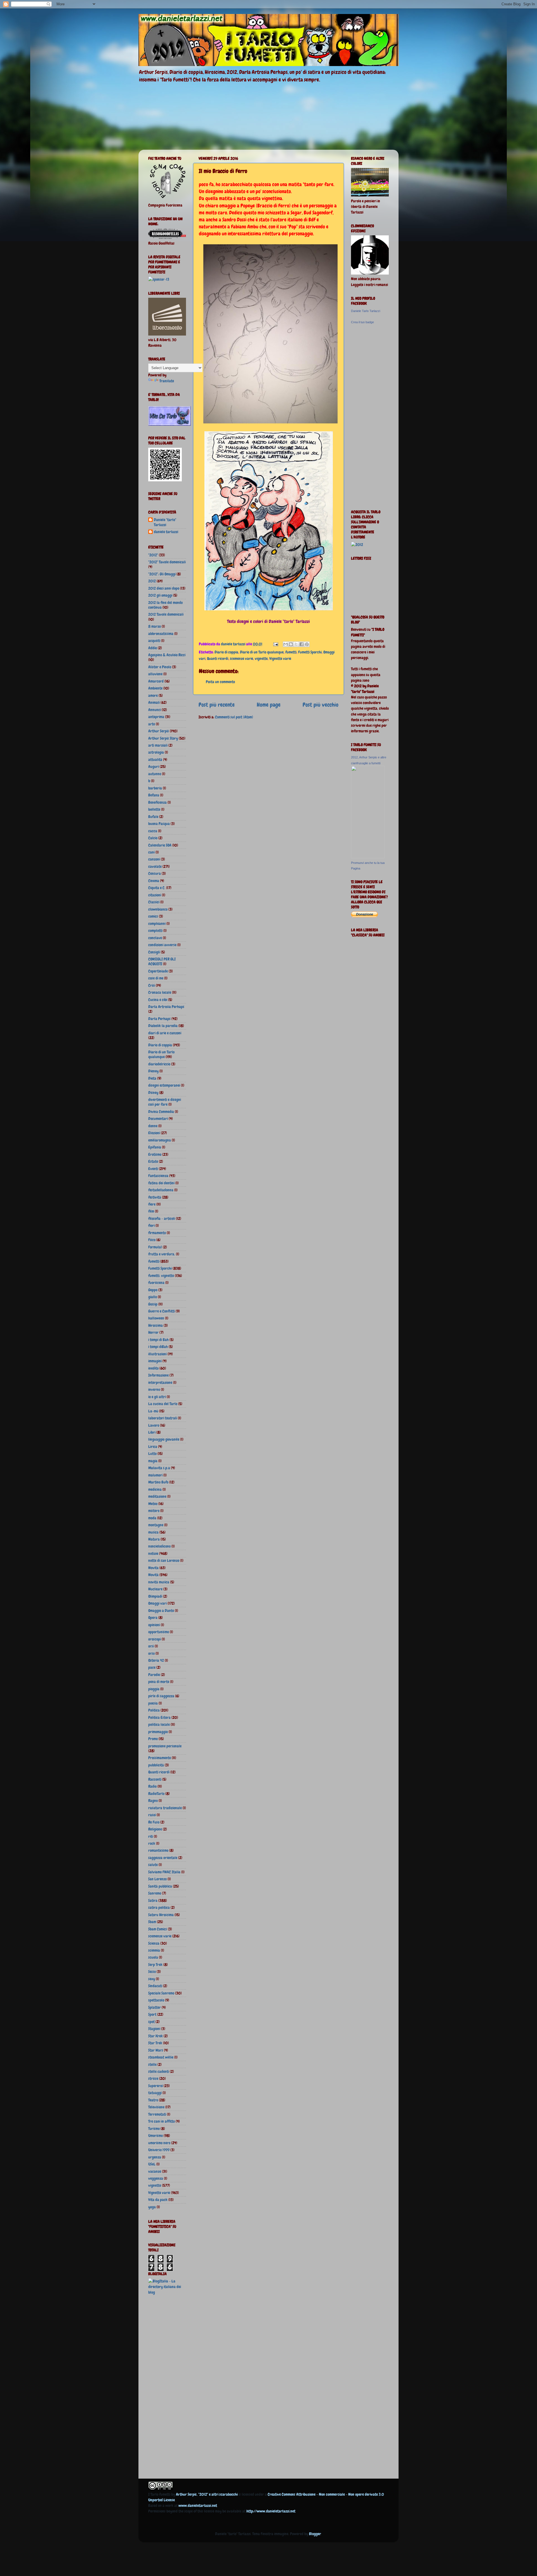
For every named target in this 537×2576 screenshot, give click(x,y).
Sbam (152, 1922)
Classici (154, 902)
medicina (155, 1489)
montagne (156, 1525)
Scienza (154, 1943)
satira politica (159, 1907)
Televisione (156, 2107)
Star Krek (156, 2036)
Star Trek (155, 2043)
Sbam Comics (158, 1929)
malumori (155, 1475)
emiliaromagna (160, 1140)
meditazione (157, 1496)
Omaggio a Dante (161, 1611)
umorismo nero (159, 2143)
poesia (153, 1703)
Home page (269, 705)
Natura (154, 1539)
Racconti (155, 1779)
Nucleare (155, 1589)
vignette (261, 658)
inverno (154, 1389)
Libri (152, 1432)
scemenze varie (242, 658)
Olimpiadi (155, 1596)
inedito (153, 1368)
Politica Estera (159, 1717)
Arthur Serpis (159, 731)
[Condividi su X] (296, 644)
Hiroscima (156, 1325)
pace (152, 1667)
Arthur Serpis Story (163, 738)
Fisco (152, 1240)
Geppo (153, 1290)
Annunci (155, 710)
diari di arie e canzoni (165, 1033)
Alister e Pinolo (160, 667)
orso (151, 1653)
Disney (153, 1093)
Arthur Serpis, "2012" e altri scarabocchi (207, 2494)
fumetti (291, 652)
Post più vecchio (321, 705)
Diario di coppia (226, 652)
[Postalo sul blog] (291, 644)
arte (152, 724)
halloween (156, 1318)
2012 (152, 581)
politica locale (159, 1724)
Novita (153, 1568)
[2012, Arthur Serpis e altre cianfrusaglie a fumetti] (368, 857)
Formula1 (155, 1247)
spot (151, 2022)
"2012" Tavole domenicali (167, 562)
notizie (153, 1553)
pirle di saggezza (161, 1696)
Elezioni (154, 1133)
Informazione (158, 1375)
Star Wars (156, 2050)
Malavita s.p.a (159, 1468)
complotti (155, 930)
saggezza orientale (163, 1858)
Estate (153, 1161)
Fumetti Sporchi (310, 652)
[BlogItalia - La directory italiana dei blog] (167, 2292)
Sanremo (155, 1893)
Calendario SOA (160, 845)
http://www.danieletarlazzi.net (271, 2511)
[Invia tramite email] (286, 644)
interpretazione (160, 1382)
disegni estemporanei (164, 1085)
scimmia (154, 1950)
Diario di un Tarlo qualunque (262, 652)
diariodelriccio (159, 1064)
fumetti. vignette (161, 1276)
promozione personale (165, 1746)
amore (153, 695)
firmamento (157, 1233)
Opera (153, 1618)
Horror (153, 1332)
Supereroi (156, 2086)
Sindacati (155, 1986)
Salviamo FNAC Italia (164, 1872)
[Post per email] (275, 644)
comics (153, 916)
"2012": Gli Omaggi (162, 574)
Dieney (153, 1071)
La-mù (153, 1411)
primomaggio (158, 1732)
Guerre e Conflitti (162, 1311)
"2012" (153, 555)
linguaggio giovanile (164, 1439)
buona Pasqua (159, 824)
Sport (152, 2014)
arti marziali (158, 745)
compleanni (157, 923)
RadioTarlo (156, 1794)
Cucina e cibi (158, 1000)
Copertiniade (158, 971)
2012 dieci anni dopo (164, 588)
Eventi (153, 1169)
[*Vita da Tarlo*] (169, 424)
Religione (155, 1829)
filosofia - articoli (162, 1218)
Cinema (154, 881)
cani (151, 852)
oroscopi (155, 1639)
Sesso (152, 1972)
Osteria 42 (156, 1660)
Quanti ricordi (218, 658)
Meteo (153, 1504)
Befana (154, 795)
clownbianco (158, 909)
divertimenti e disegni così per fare (165, 1102)
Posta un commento (220, 682)
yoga (152, 2207)
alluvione (155, 674)
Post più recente (217, 705)
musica (153, 1532)
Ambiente (155, 688)
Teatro (153, 2100)
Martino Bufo (158, 1482)
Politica (154, 1710)
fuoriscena (156, 1283)
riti (151, 1836)
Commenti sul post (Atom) (234, 717)
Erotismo (155, 1154)
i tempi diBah (158, 1347)
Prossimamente (160, 1758)
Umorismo (156, 2136)
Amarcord (156, 681)
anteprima (156, 717)
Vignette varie (280, 658)
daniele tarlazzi (166, 532)
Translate (167, 381)
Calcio (153, 838)
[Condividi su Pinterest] (307, 644)
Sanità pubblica (160, 1886)
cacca (153, 831)
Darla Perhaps (159, 1019)
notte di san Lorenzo (164, 1560)
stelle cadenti (159, 2071)
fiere (152, 1204)
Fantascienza (158, 1176)
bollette (154, 809)
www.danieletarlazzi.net (198, 2505)
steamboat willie (161, 2057)
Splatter (155, 2007)
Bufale (153, 817)
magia (153, 1461)
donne (153, 1126)
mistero (154, 1511)
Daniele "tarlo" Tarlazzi (165, 522)
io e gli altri (157, 1397)
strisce (153, 2078)
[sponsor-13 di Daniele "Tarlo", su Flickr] (159, 279)
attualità (155, 760)
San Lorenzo (157, 1879)
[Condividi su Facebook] (302, 644)
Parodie (154, 1675)
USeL (152, 2164)
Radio (152, 1786)
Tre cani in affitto (162, 2121)
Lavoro (154, 1425)
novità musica (159, 1582)
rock (152, 1843)
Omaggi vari (157, 1603)
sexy (152, 1979)
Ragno (153, 1801)
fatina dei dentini (161, 1183)
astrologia (156, 752)
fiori (151, 1225)
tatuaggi (155, 2093)
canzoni (154, 859)
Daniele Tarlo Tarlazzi (366, 311)
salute (153, 1865)
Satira (153, 1900)
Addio (153, 648)
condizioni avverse (162, 945)
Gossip (153, 1304)
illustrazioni (157, 1354)
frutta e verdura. (162, 1254)
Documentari (158, 1119)
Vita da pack (158, 2200)
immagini (155, 1361)
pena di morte (159, 1682)
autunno (155, 774)
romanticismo (158, 1850)
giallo (153, 1297)
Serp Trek (155, 1965)
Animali (154, 702)
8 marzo (155, 626)
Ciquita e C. (157, 888)
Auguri (154, 767)
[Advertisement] (171, 2388)
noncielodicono (159, 1546)
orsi (151, 1646)
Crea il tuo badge (362, 322)
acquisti (154, 641)
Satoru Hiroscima (161, 1915)
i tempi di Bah (158, 1340)
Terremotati (157, 2114)
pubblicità (156, 1765)
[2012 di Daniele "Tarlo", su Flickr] (357, 545)
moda (152, 1518)
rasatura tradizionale (165, 1808)
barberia (155, 788)
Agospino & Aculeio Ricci (167, 655)
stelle (152, 2064)
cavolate (155, 866)
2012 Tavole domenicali (166, 614)
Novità (153, 1575)
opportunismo (159, 1632)
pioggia (154, 1689)
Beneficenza (157, 802)
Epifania (155, 1147)
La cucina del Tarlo (163, 1404)
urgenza (155, 2157)
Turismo (154, 2129)
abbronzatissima (161, 634)
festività (155, 1197)
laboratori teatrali (163, 1418)
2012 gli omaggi (160, 595)
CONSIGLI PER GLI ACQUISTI (162, 961)
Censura (155, 873)
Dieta (152, 1078)
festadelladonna (161, 1190)
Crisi (152, 985)
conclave (155, 938)
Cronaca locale (160, 992)
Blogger (315, 2534)
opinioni (154, 1625)
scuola (153, 1957)
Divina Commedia (161, 1112)
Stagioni (154, 2029)
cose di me (156, 978)
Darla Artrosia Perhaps (166, 1007)
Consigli (154, 952)
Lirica (153, 1447)
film (151, 1211)
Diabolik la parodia (163, 1026)
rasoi (152, 1815)
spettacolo (156, 2000)
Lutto (152, 1454)
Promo (153, 1739)
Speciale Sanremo (161, 1993)
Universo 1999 (159, 2150)
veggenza (156, 2178)
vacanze (155, 2171)
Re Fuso (154, 1822)
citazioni (155, 895)
